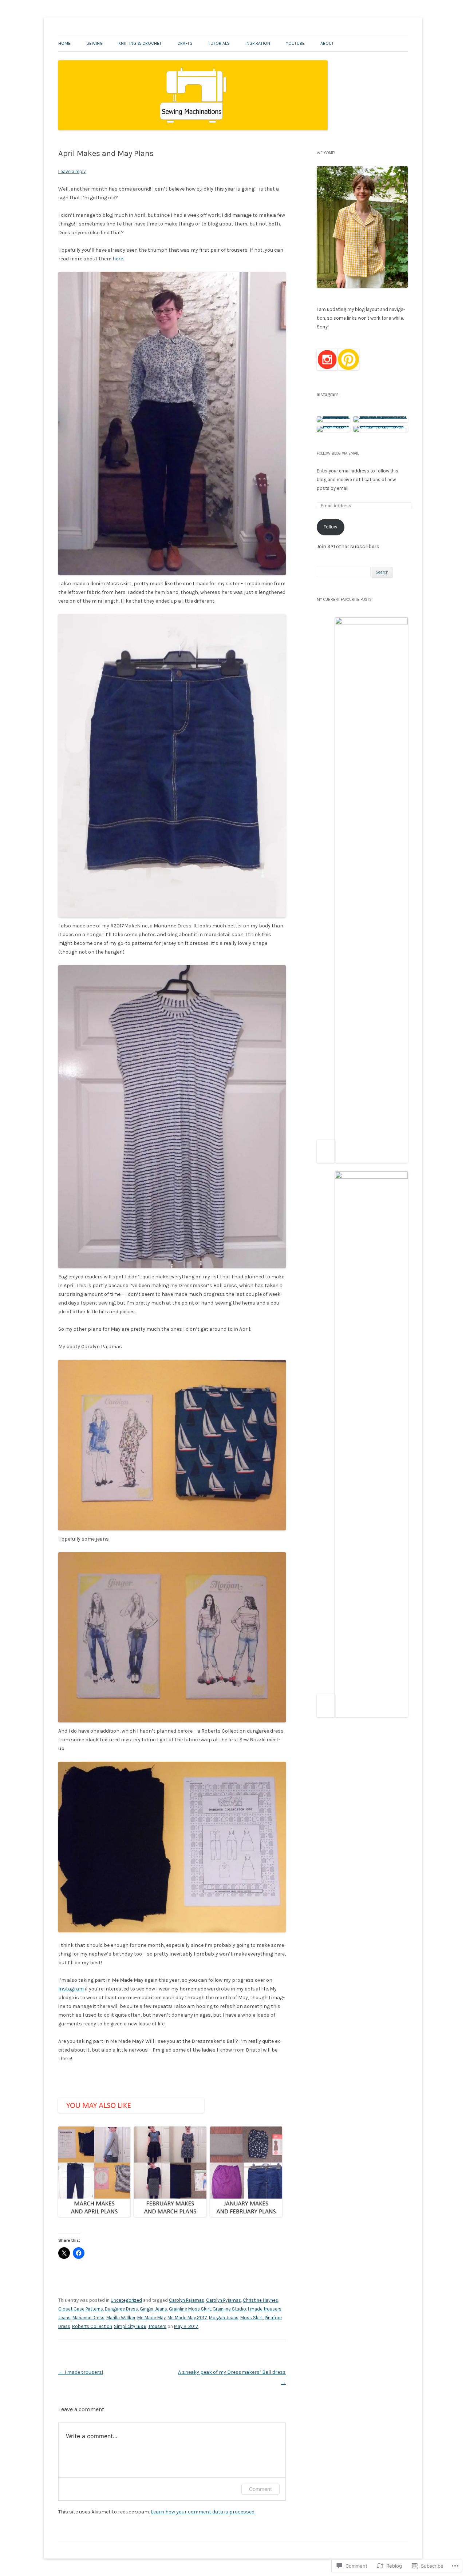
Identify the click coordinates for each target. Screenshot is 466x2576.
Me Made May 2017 (187, 2318)
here (118, 259)
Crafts (185, 43)
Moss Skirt (252, 2318)
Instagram (71, 1989)
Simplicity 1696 (130, 2326)
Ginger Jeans (153, 2309)
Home (64, 43)
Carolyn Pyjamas (224, 2300)
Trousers (157, 2326)
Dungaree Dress (121, 2309)
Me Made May (151, 2318)
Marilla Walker (121, 2318)
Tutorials (219, 43)
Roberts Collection (92, 2326)
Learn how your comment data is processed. (203, 2512)
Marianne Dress (88, 2318)
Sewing (94, 43)
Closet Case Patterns (81, 2309)
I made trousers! (81, 2372)
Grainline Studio (229, 2309)
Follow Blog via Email (338, 453)
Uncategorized (126, 2300)
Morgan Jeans (224, 2318)
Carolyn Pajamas (187, 2300)
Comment (260, 2489)
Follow (330, 527)
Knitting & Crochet (140, 43)
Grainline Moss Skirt (190, 2309)
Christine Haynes (260, 2300)
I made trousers (265, 2309)
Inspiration (258, 43)
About (327, 43)
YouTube (295, 43)
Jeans (64, 2318)
